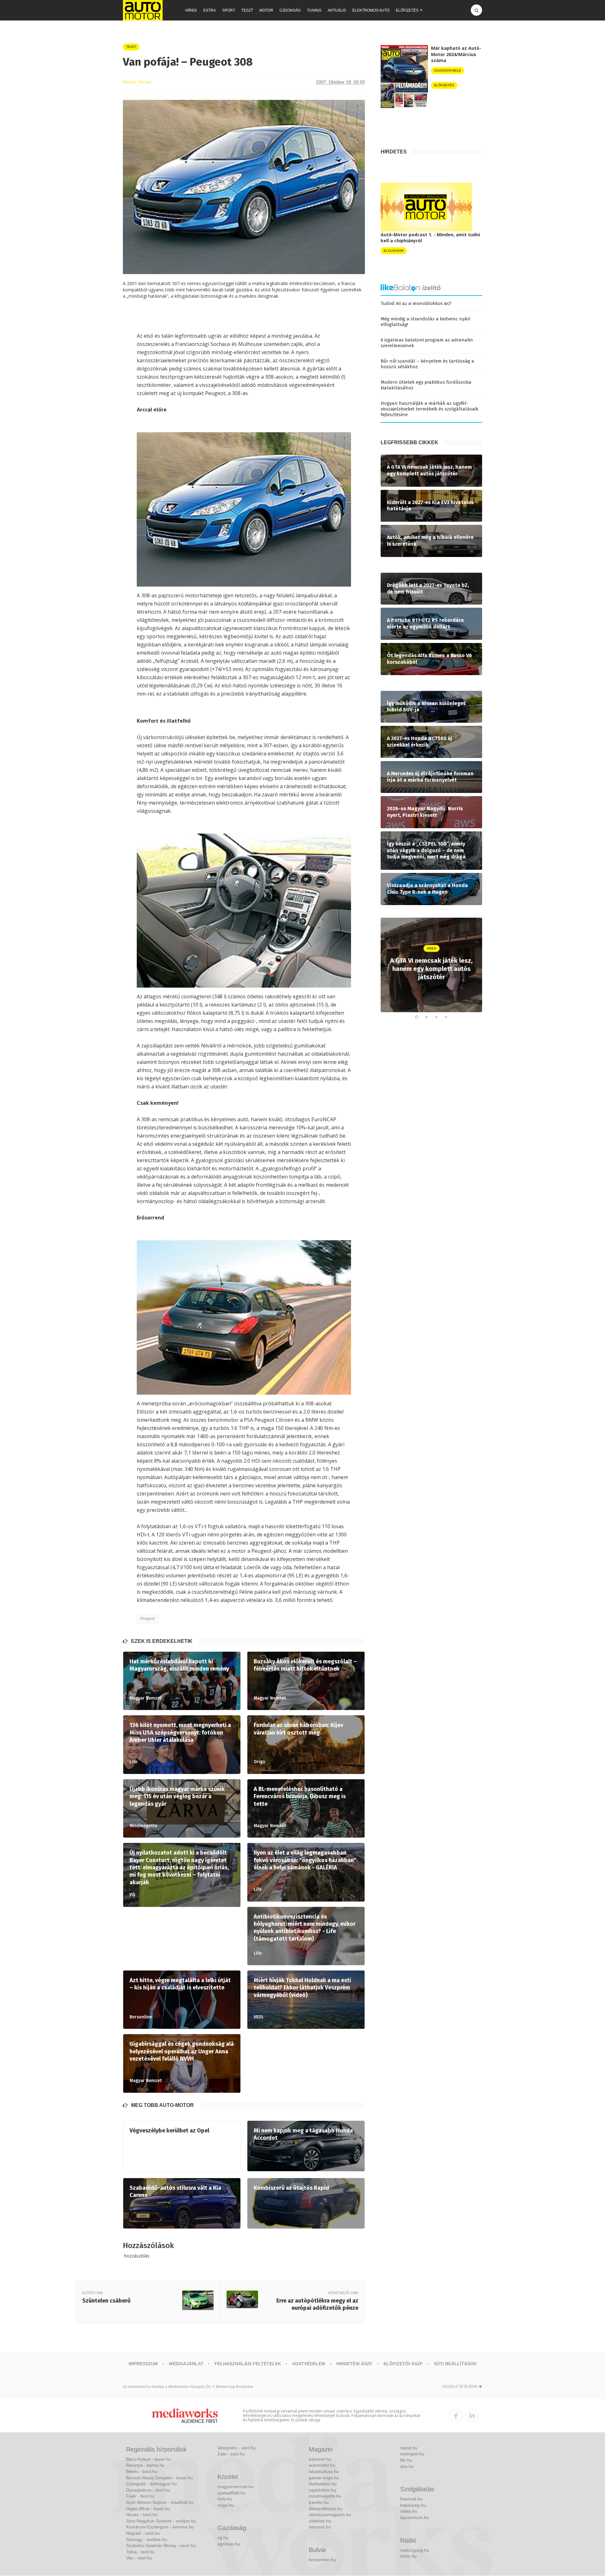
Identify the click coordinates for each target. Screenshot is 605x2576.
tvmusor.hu (320, 2527)
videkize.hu (320, 2521)
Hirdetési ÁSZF (354, 2364)
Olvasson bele (448, 70)
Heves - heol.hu (142, 2515)
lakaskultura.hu (324, 2471)
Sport (229, 10)
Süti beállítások (455, 2364)
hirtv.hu (225, 2499)
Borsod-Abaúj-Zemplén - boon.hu (159, 2478)
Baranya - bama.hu (145, 2465)
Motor (266, 10)
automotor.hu (322, 2465)
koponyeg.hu (413, 2505)
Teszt (247, 10)
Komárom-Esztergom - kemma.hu (160, 2527)
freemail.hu (411, 2499)
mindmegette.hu (325, 2496)
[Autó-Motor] (143, 10)
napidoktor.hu (322, 2490)
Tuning (314, 10)
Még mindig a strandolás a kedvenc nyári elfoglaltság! (425, 322)
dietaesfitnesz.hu (326, 2509)
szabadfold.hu (231, 2493)
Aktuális (337, 10)
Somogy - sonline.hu (147, 2539)
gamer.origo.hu (324, 2478)
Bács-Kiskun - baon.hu (149, 2459)
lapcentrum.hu (415, 2517)
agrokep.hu (229, 2544)
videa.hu (409, 2511)
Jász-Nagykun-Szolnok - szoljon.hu (161, 2521)
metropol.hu (412, 2454)
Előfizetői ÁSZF (403, 2364)
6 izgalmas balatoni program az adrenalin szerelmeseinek (427, 343)
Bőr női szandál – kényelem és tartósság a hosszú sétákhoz (427, 364)
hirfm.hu (408, 2556)
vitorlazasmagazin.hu (330, 2515)
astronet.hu (320, 2459)
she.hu (407, 2466)
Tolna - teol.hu (140, 2552)
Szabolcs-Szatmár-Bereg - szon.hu (161, 2545)
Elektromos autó (371, 10)
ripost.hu (409, 2448)
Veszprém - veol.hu (237, 2448)
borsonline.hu (322, 2560)
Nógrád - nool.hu (143, 2533)
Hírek (191, 10)
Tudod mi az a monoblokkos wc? (416, 303)
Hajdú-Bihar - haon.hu (148, 2509)
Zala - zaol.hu (231, 2454)
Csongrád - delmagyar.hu (151, 2484)
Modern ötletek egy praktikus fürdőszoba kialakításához (426, 385)
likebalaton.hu (323, 2484)
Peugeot (147, 1619)
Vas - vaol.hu (139, 2558)
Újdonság (290, 10)
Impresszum (143, 2364)
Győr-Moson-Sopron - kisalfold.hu (160, 2502)
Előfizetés (407, 10)
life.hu (406, 2460)
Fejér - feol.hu (140, 2496)
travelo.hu (319, 2502)
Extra (210, 10)
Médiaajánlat (186, 2364)
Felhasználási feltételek (248, 2364)
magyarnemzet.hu (236, 2487)
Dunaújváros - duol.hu (148, 2490)
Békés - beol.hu (142, 2471)
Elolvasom (394, 251)
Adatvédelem (309, 2364)
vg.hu (223, 2538)
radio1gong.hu (415, 2550)
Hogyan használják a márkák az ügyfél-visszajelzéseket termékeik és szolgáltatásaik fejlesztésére (429, 409)
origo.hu (226, 2505)
